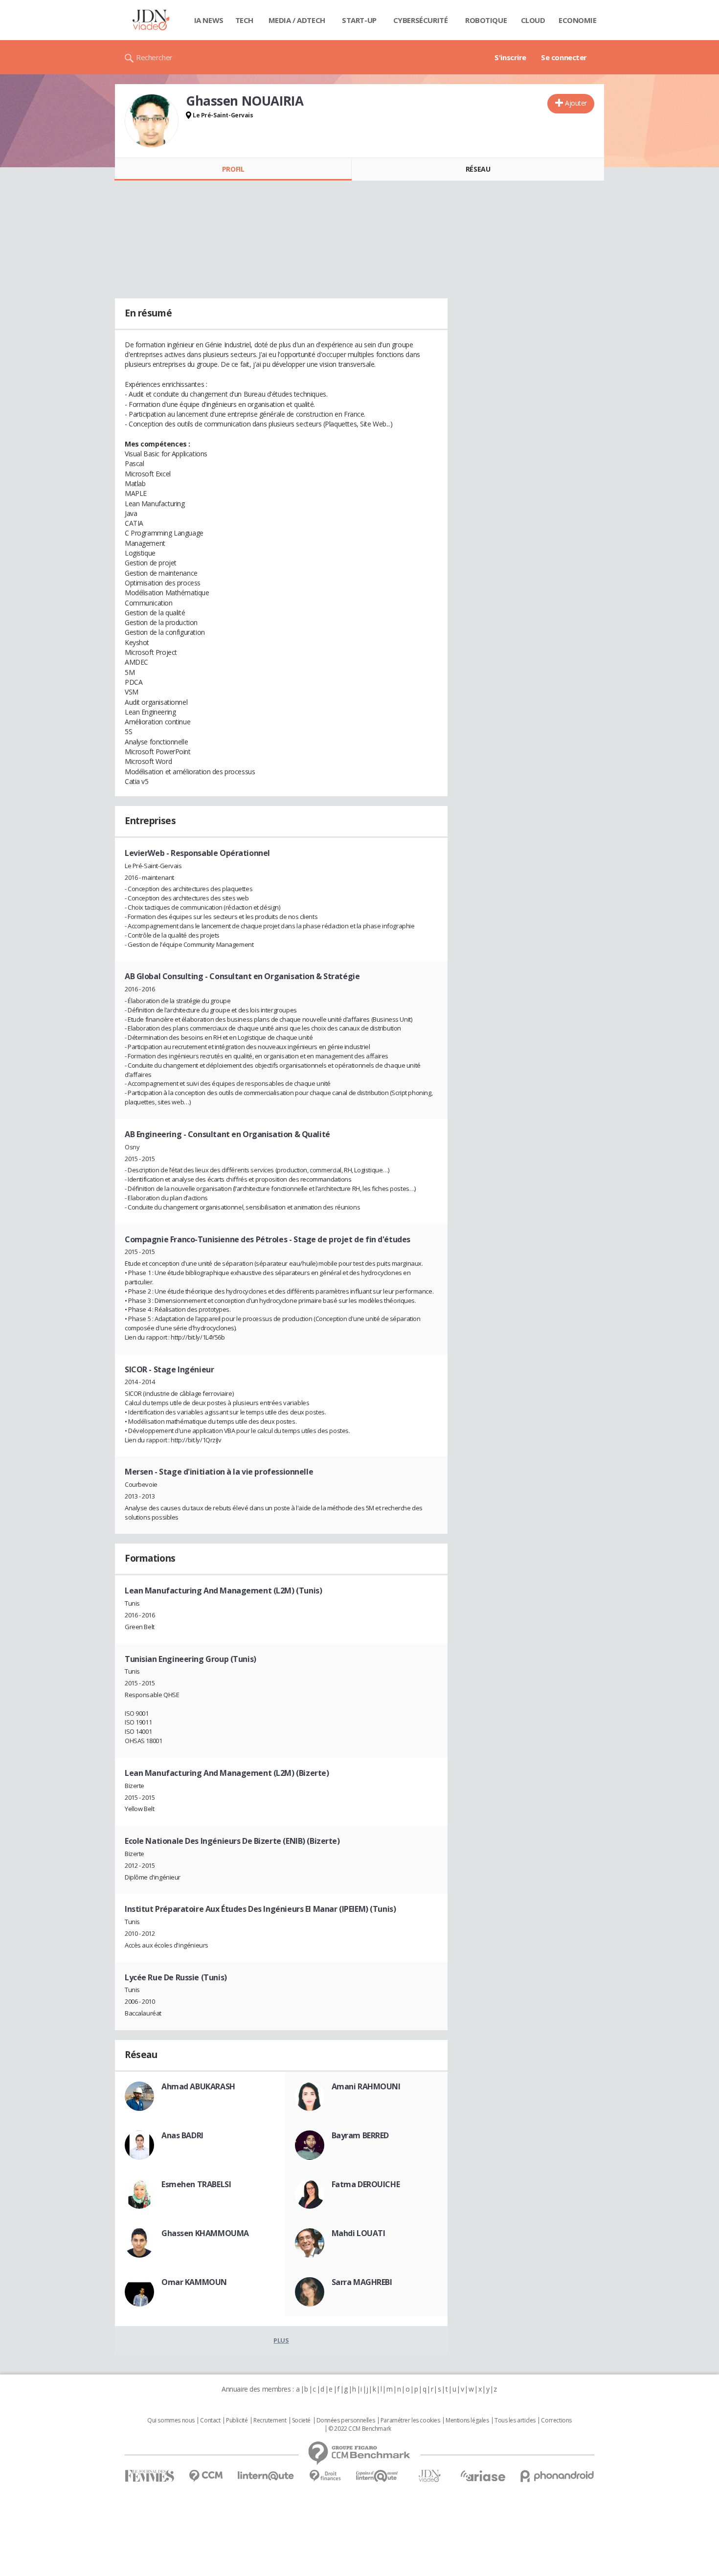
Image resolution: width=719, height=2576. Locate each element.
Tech (244, 20)
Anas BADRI (182, 2135)
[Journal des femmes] (149, 2476)
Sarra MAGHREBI (362, 2282)
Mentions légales (467, 2420)
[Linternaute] (266, 2476)
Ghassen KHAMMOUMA (205, 2233)
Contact (210, 2420)
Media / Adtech (297, 20)
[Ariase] (483, 2476)
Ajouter (576, 103)
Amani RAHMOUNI (366, 2086)
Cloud (533, 20)
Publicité (237, 2420)
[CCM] (206, 2476)
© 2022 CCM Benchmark (360, 2429)
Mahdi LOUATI (359, 2233)
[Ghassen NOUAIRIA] (152, 121)
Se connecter (564, 57)
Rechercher (154, 57)
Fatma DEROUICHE (366, 2184)
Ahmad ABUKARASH (198, 2086)
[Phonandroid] (557, 2476)
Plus (281, 2340)
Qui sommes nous (171, 2420)
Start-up (359, 20)
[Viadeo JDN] (429, 2476)
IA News (209, 20)
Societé (301, 2420)
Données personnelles (346, 2420)
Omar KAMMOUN (194, 2282)
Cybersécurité (421, 20)
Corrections (556, 2420)
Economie (578, 20)
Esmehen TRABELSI (196, 2184)
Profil (233, 169)
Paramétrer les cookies (410, 2420)
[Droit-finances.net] (325, 2476)
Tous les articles (515, 2420)
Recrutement (270, 2420)
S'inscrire (510, 57)
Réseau (478, 169)
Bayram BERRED (360, 2135)
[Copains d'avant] (377, 2476)
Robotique (486, 20)
